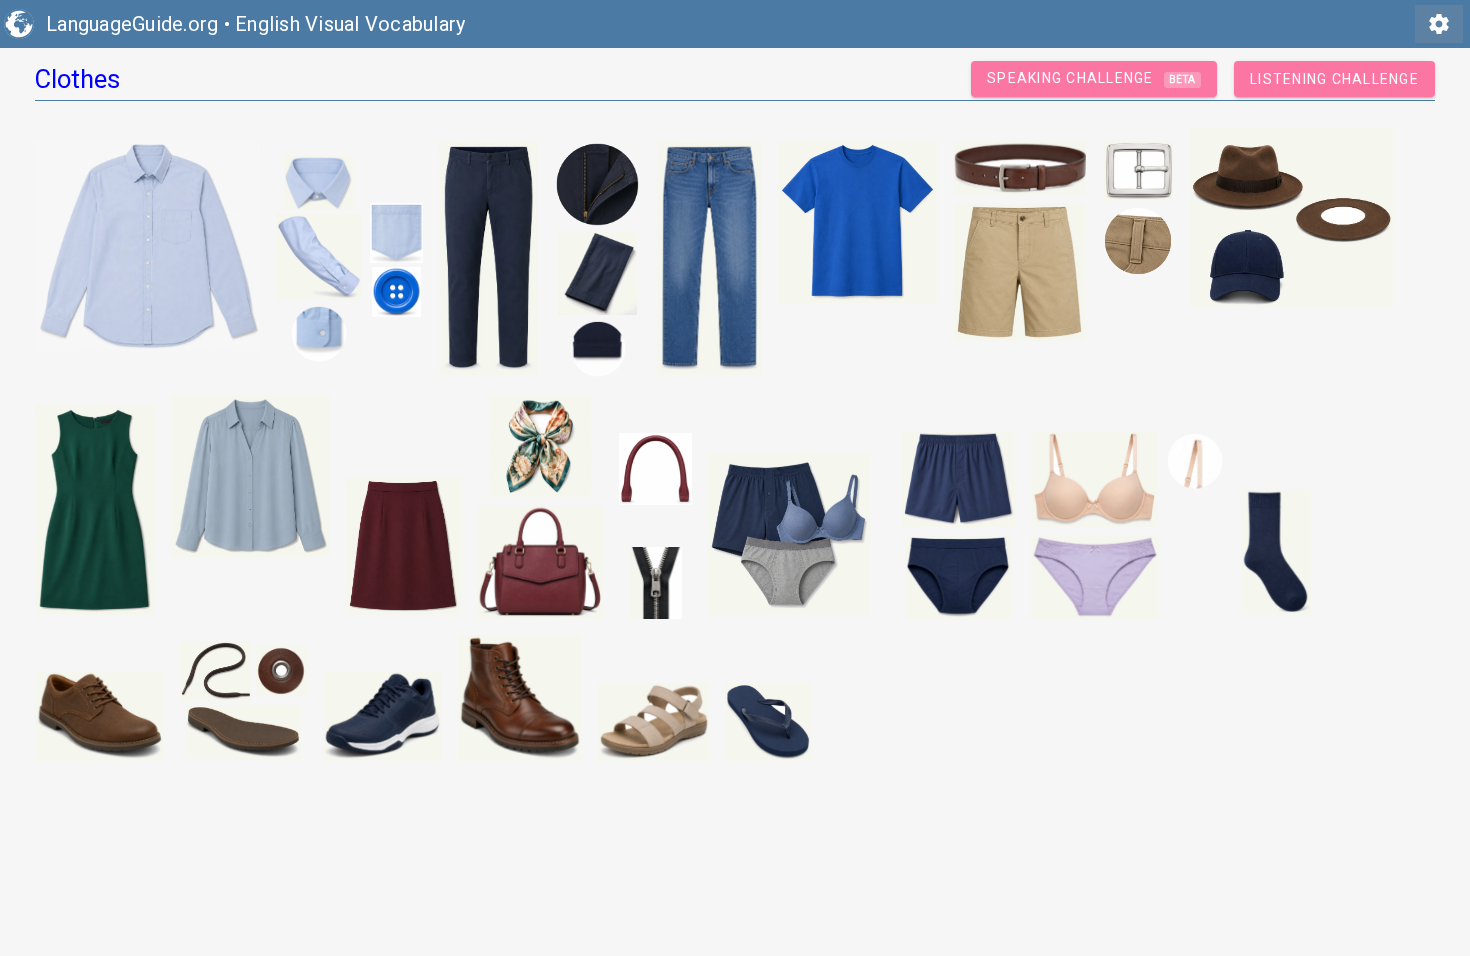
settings (1439, 24)
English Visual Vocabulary (350, 24)
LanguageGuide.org (132, 24)
